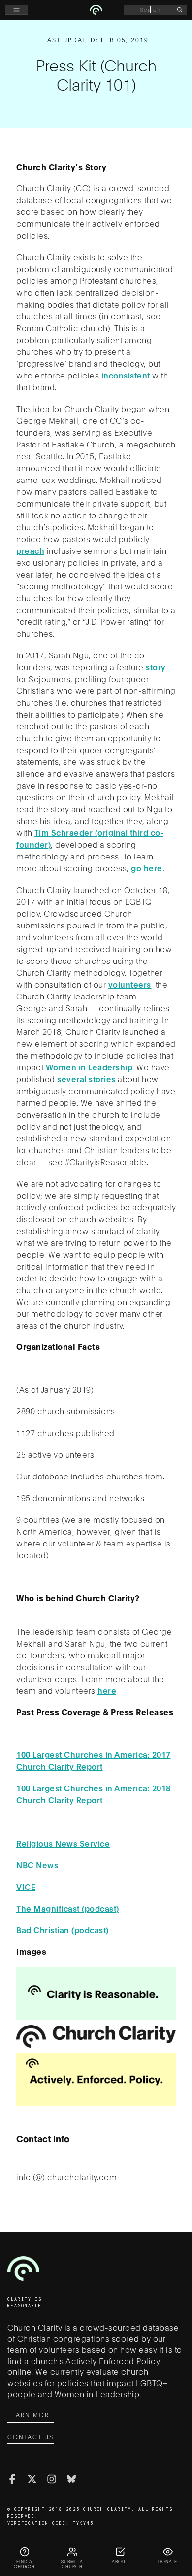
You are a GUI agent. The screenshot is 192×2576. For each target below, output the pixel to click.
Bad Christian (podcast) (63, 1930)
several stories (86, 1079)
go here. (148, 868)
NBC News (37, 1865)
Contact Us (31, 2436)
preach (30, 550)
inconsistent (126, 375)
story (156, 667)
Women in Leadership (89, 1067)
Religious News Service (63, 1843)
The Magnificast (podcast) (68, 1908)
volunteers (130, 984)
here (107, 1690)
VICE (26, 1886)
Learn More (31, 2415)
